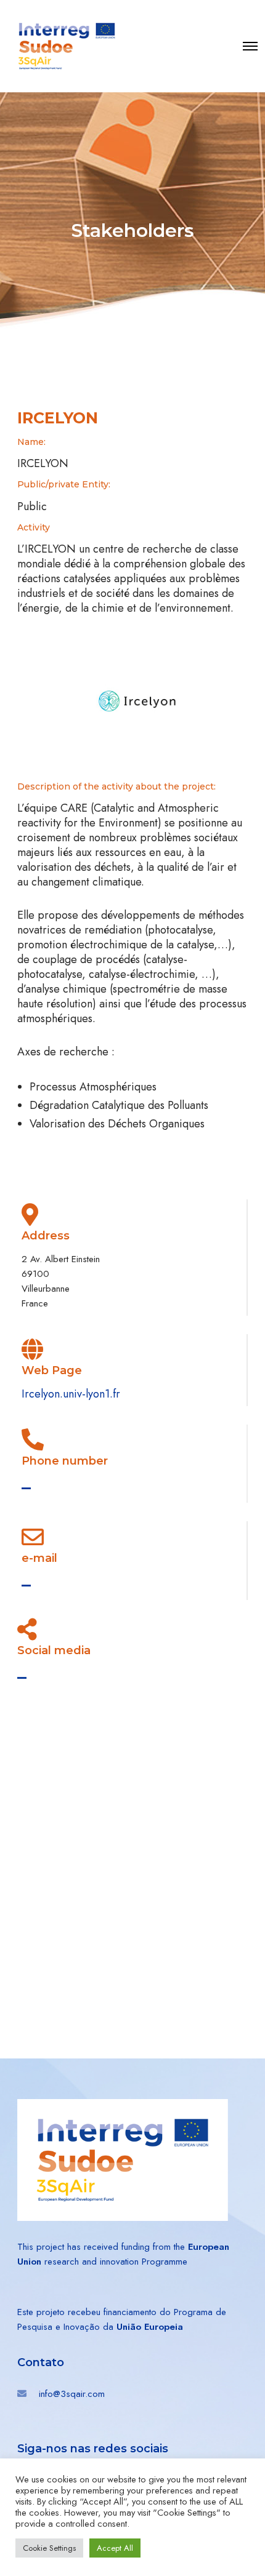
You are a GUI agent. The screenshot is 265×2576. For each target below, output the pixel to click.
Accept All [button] (115, 2548)
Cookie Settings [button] (49, 2548)
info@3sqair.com (72, 2394)
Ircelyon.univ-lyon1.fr (71, 1394)
